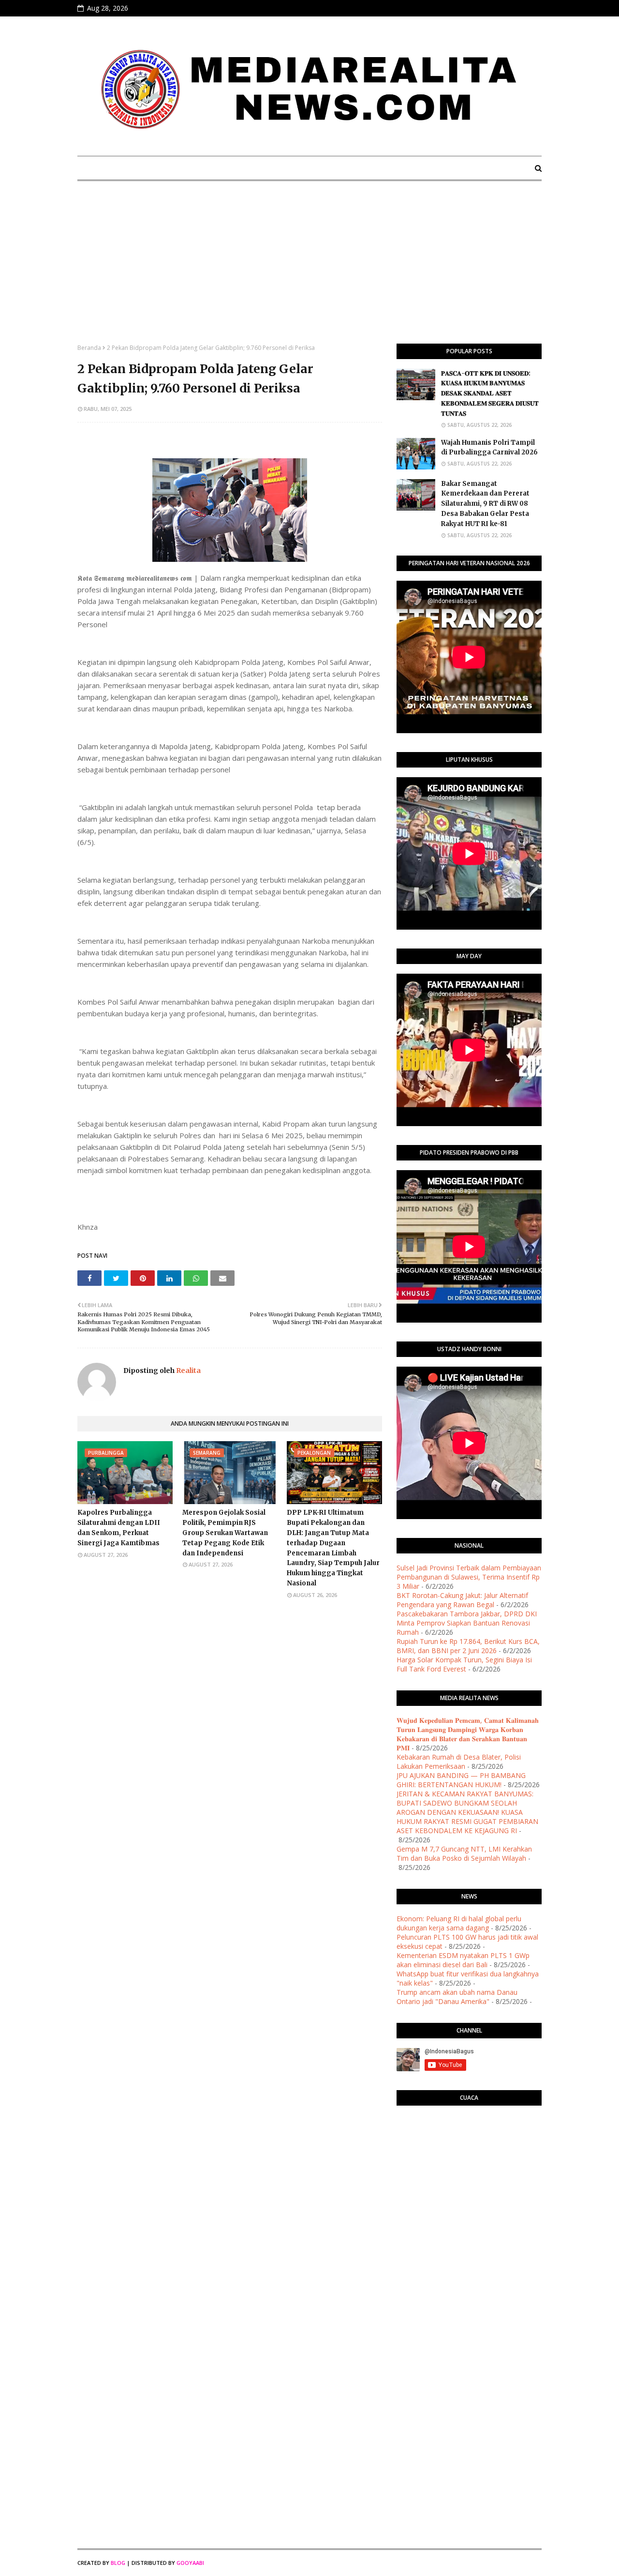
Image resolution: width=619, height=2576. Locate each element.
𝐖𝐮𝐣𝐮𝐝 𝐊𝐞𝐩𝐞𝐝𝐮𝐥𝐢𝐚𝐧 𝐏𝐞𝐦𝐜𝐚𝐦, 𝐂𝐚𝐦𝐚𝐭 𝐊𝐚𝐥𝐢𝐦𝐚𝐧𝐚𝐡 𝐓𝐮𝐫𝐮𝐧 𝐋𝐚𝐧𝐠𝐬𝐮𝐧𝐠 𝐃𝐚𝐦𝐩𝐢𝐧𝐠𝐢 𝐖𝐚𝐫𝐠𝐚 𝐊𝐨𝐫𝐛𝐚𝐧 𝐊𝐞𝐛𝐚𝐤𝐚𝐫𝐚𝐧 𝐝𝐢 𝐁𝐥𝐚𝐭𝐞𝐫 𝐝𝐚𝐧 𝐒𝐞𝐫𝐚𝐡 (468, 1734)
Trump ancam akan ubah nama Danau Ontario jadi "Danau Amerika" (457, 1997)
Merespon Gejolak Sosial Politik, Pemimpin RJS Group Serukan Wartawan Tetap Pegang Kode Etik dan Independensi (225, 1533)
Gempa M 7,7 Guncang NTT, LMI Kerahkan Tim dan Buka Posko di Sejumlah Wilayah (464, 1853)
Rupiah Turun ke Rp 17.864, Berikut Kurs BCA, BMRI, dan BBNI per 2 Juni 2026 (468, 1646)
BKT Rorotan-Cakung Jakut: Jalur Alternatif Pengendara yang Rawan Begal (462, 1600)
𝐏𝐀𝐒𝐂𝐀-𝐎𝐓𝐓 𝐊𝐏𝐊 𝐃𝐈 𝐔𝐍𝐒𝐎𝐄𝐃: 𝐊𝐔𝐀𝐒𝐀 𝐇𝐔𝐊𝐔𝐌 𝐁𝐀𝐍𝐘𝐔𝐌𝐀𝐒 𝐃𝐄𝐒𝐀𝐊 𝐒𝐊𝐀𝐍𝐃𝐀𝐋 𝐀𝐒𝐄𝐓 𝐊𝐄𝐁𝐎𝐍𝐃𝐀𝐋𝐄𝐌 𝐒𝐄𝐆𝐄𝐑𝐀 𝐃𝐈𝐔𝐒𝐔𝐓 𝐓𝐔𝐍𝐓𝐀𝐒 (490, 393)
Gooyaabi (190, 2563)
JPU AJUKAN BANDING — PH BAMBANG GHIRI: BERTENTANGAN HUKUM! (461, 1780)
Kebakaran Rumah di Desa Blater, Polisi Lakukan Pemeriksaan (459, 1762)
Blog (118, 2563)
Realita (188, 1371)
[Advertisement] (309, 271)
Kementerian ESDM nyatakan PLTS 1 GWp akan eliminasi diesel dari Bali (463, 1960)
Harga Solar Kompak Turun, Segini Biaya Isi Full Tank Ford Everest (464, 1664)
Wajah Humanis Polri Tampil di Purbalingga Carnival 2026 (489, 448)
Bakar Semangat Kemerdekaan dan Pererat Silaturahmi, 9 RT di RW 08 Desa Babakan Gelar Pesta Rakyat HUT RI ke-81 (485, 504)
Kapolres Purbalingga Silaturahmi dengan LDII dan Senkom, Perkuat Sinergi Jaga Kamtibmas (119, 1528)
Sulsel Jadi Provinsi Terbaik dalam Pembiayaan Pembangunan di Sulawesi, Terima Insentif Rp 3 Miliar (469, 1577)
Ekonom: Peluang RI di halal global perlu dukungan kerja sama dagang (459, 1923)
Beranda (89, 348)
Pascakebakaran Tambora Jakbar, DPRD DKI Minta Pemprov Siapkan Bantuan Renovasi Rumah (467, 1623)
